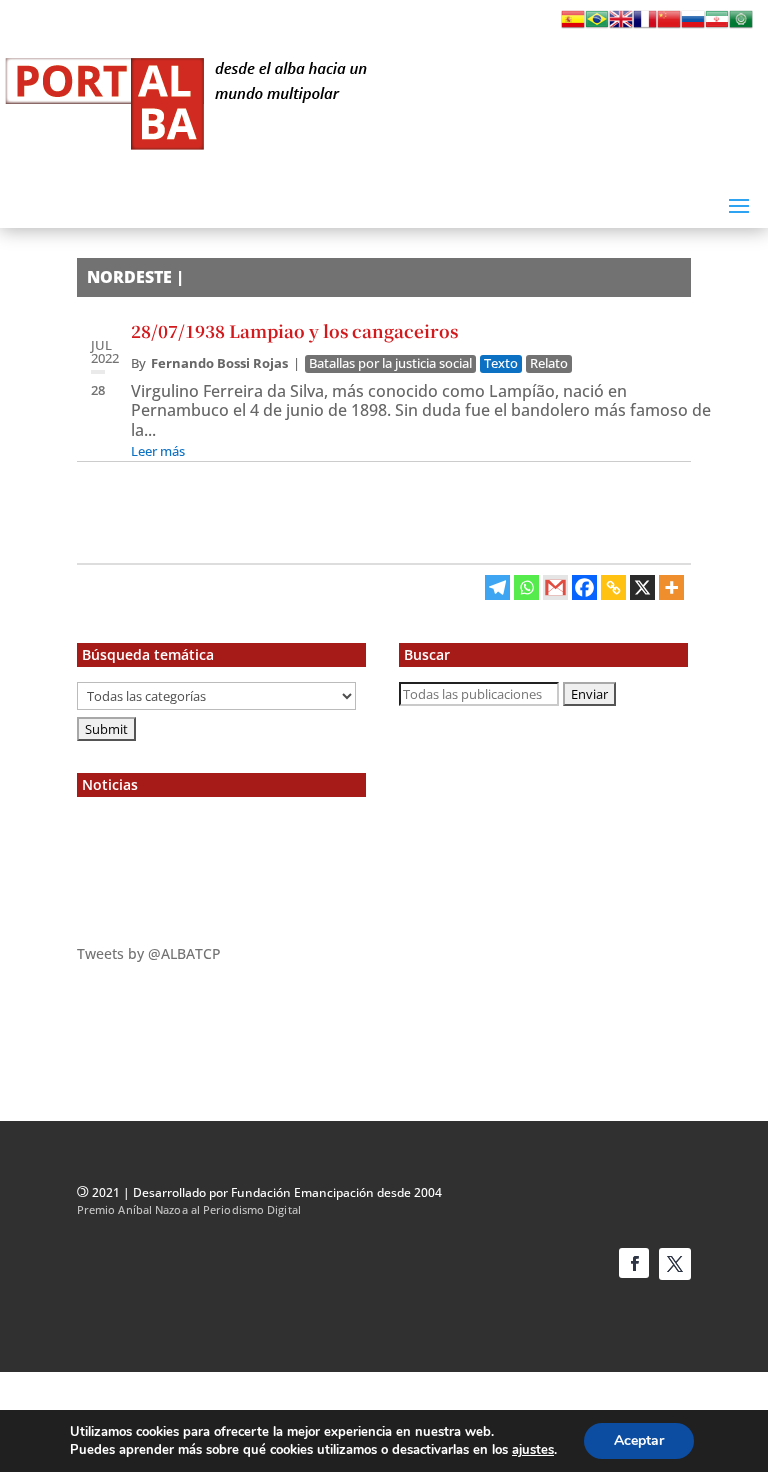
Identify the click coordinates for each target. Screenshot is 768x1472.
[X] (642, 587)
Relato (549, 363)
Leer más (158, 451)
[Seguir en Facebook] (634, 1263)
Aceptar (639, 1440)
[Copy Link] (613, 587)
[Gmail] (555, 587)
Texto (501, 363)
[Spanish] (573, 25)
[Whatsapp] (526, 587)
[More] (671, 587)
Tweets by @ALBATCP (149, 953)
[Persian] (717, 25)
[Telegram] (497, 587)
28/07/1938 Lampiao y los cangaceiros (294, 330)
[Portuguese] (597, 25)
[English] (621, 25)
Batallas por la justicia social (390, 363)
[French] (645, 25)
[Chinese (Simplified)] (669, 25)
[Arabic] (741, 25)
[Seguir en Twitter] (675, 1264)
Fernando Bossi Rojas (219, 363)
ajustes (533, 1450)
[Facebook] (584, 587)
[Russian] (693, 25)
